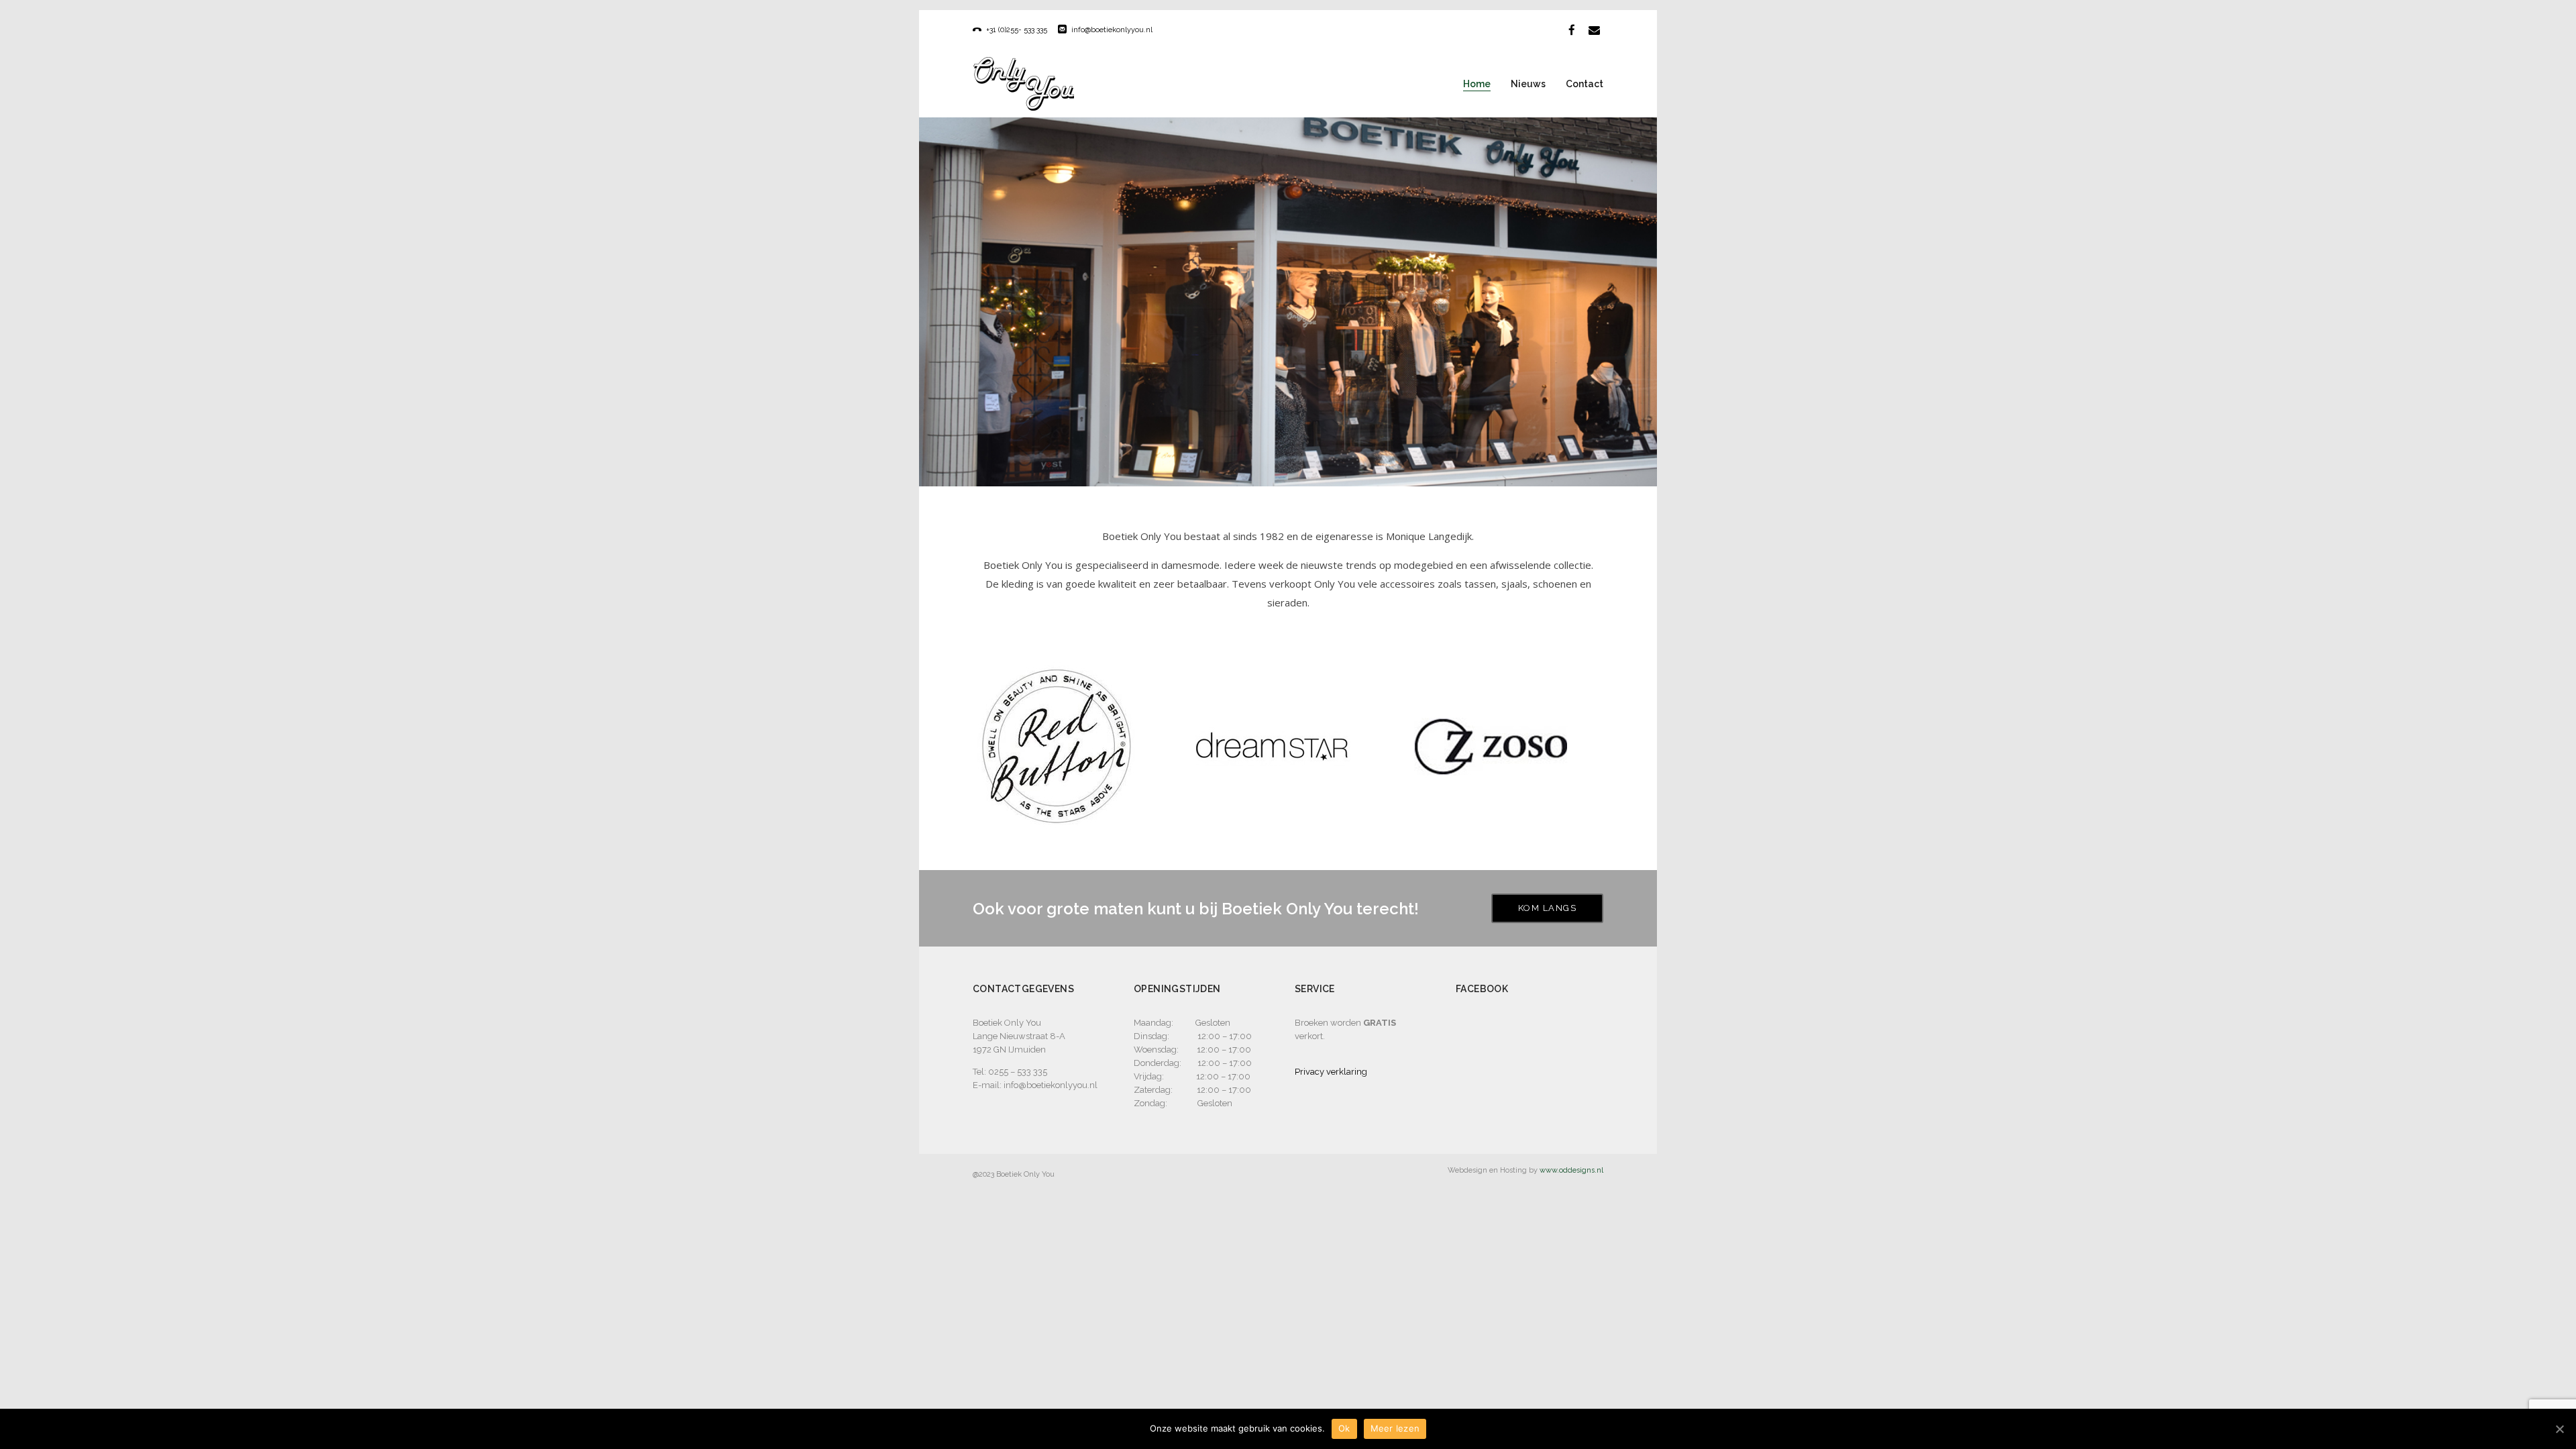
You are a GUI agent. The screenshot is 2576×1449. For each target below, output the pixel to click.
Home (1477, 84)
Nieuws (1528, 84)
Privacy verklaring (1331, 1072)
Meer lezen (1395, 1428)
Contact (1585, 84)
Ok (1344, 1428)
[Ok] (2559, 1429)
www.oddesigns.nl (1571, 1170)
